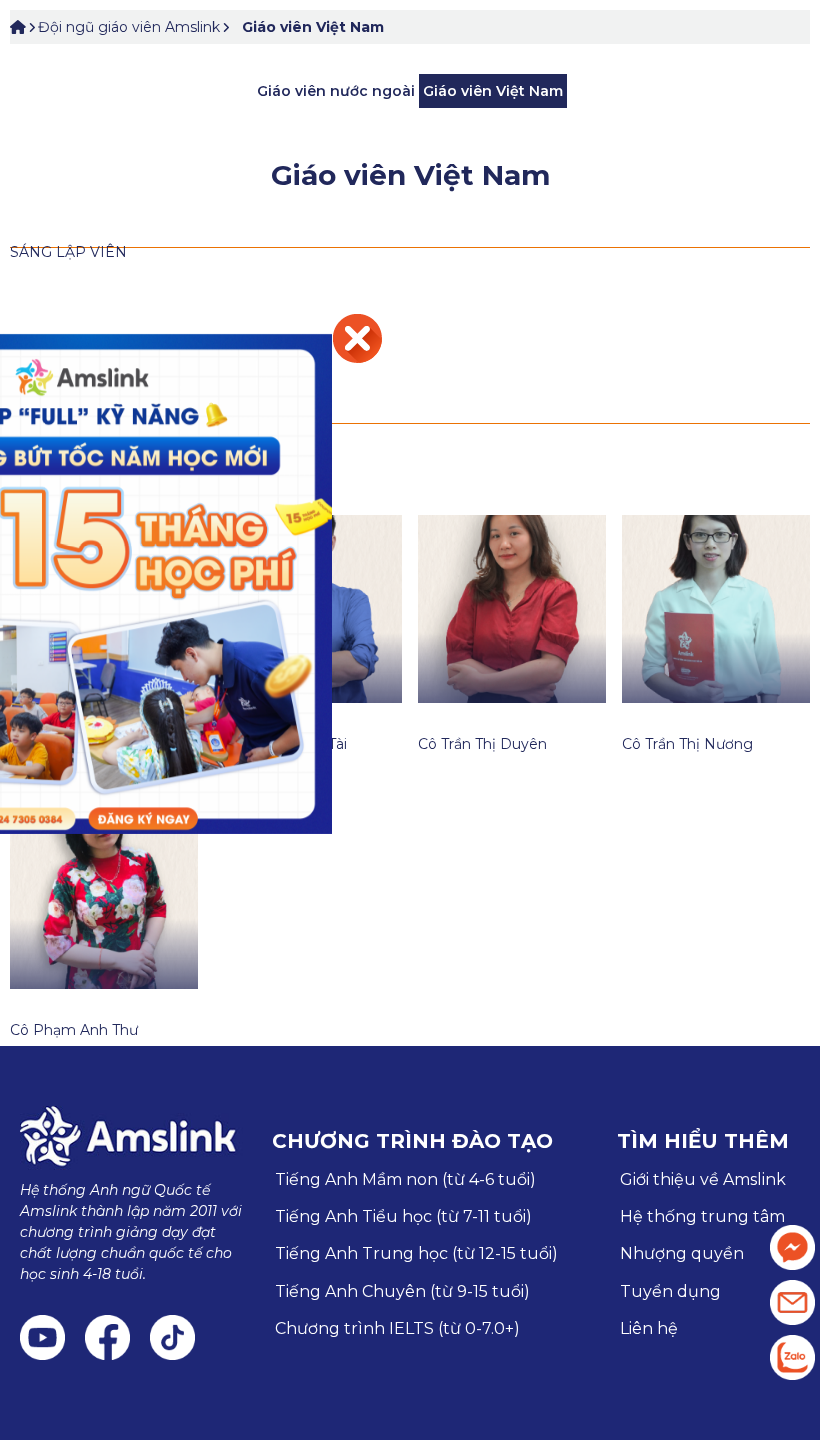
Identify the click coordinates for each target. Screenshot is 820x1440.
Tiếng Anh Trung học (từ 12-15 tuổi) (416, 1253)
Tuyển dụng (670, 1291)
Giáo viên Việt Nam (313, 27)
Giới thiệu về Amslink (703, 1179)
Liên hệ (649, 1328)
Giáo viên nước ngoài (336, 91)
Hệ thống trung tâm (702, 1216)
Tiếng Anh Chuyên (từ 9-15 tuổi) (402, 1291)
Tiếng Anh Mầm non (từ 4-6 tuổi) (405, 1179)
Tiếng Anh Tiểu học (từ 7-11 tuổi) (403, 1216)
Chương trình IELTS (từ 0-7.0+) (397, 1328)
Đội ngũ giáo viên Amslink (129, 27)
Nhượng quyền (682, 1253)
